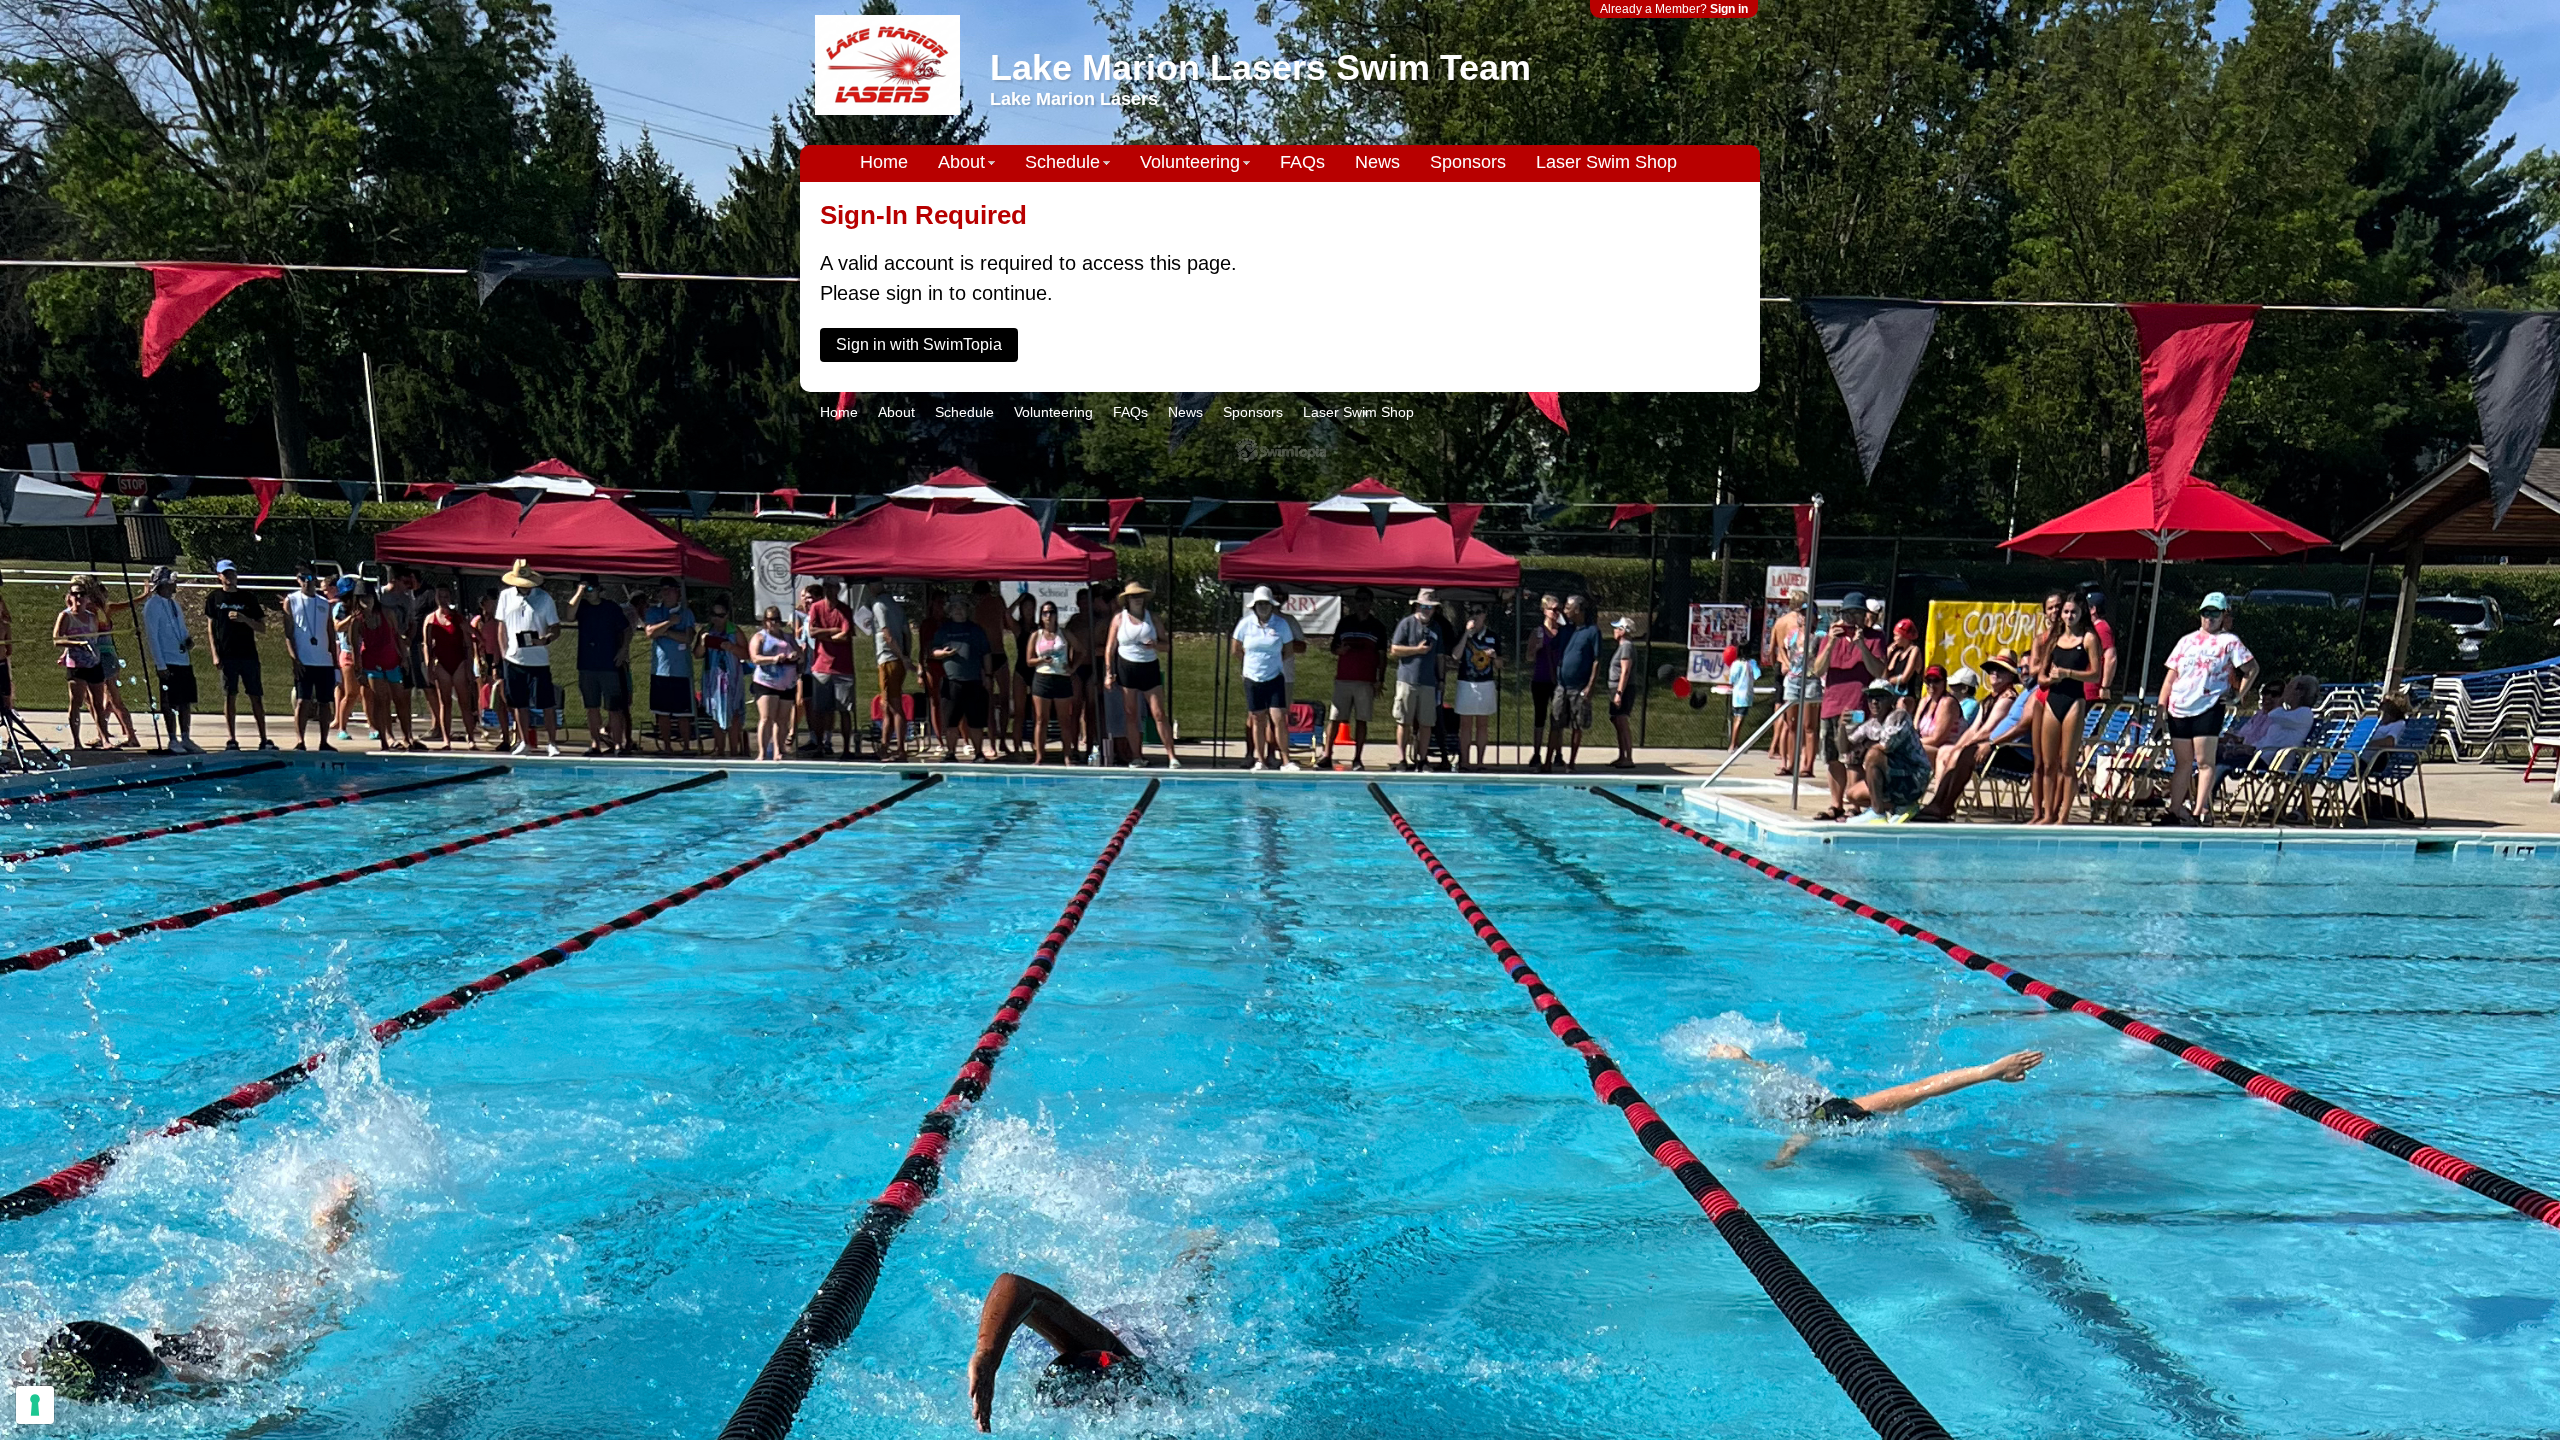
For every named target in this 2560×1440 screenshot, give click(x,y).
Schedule (1062, 162)
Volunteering (1190, 162)
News (1377, 162)
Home (884, 162)
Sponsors (1468, 162)
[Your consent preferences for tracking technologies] (35, 1405)
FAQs (1302, 162)
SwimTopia (1280, 450)
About (961, 162)
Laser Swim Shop (1606, 162)
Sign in (1729, 9)
